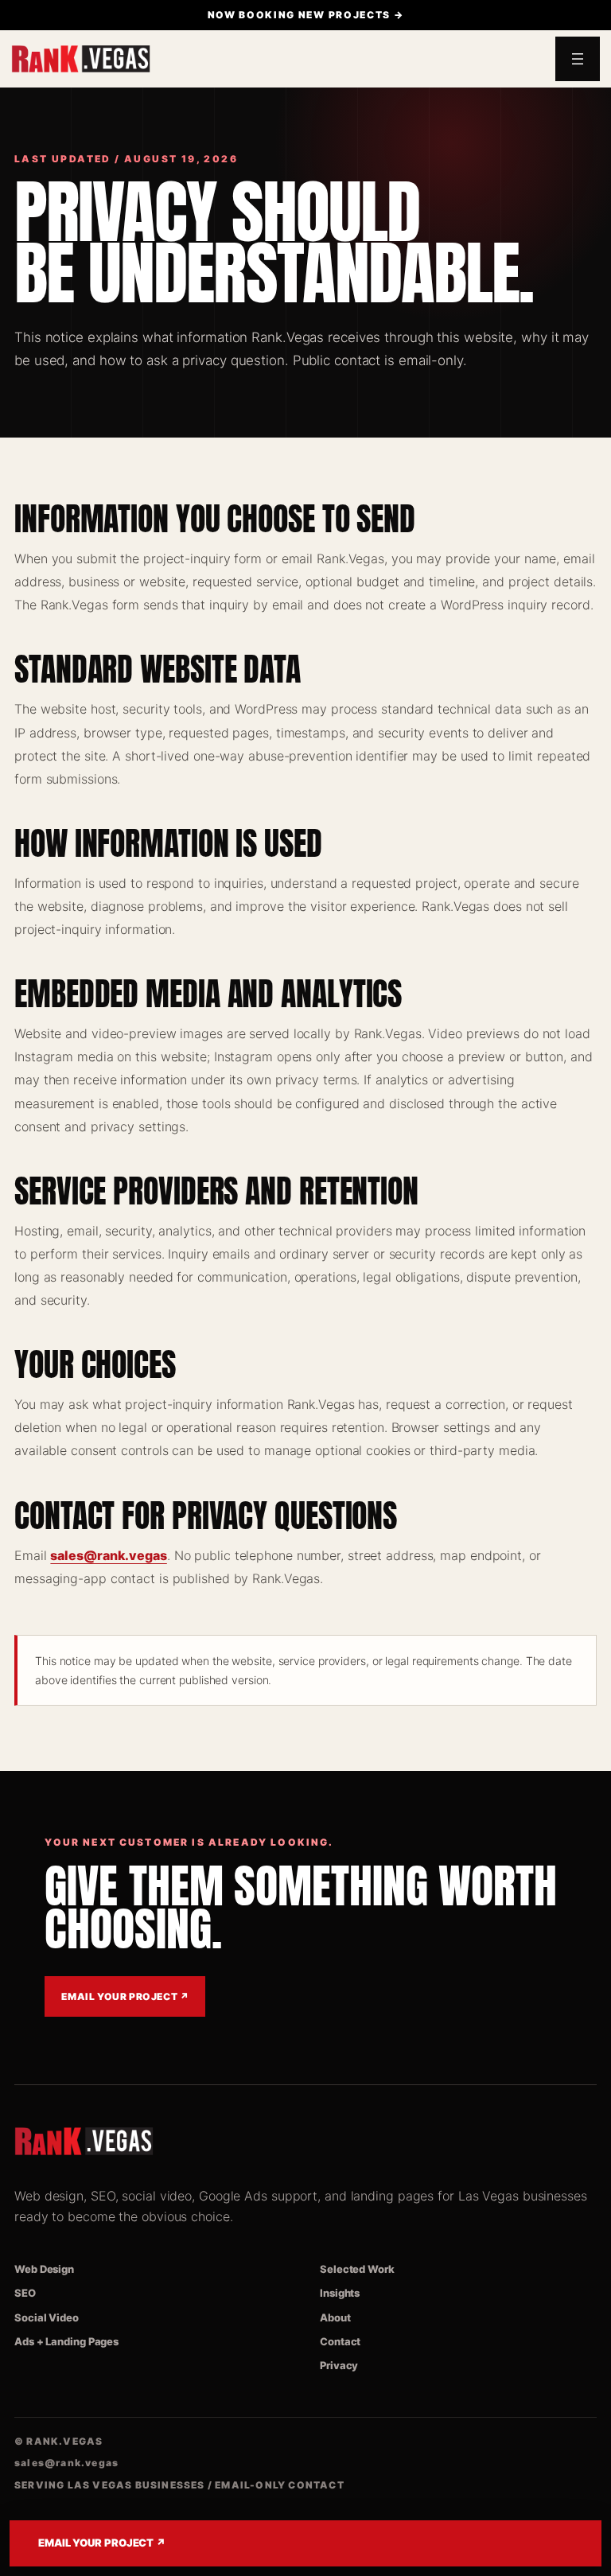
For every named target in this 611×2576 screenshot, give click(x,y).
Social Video (47, 2317)
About (335, 2317)
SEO (25, 2293)
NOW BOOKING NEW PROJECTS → (306, 15)
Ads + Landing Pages (66, 2341)
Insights (340, 2293)
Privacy (339, 2365)
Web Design (44, 2269)
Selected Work (357, 2269)
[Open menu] (578, 59)
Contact (340, 2341)
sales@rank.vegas (108, 1555)
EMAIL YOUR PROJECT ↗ (102, 2543)
